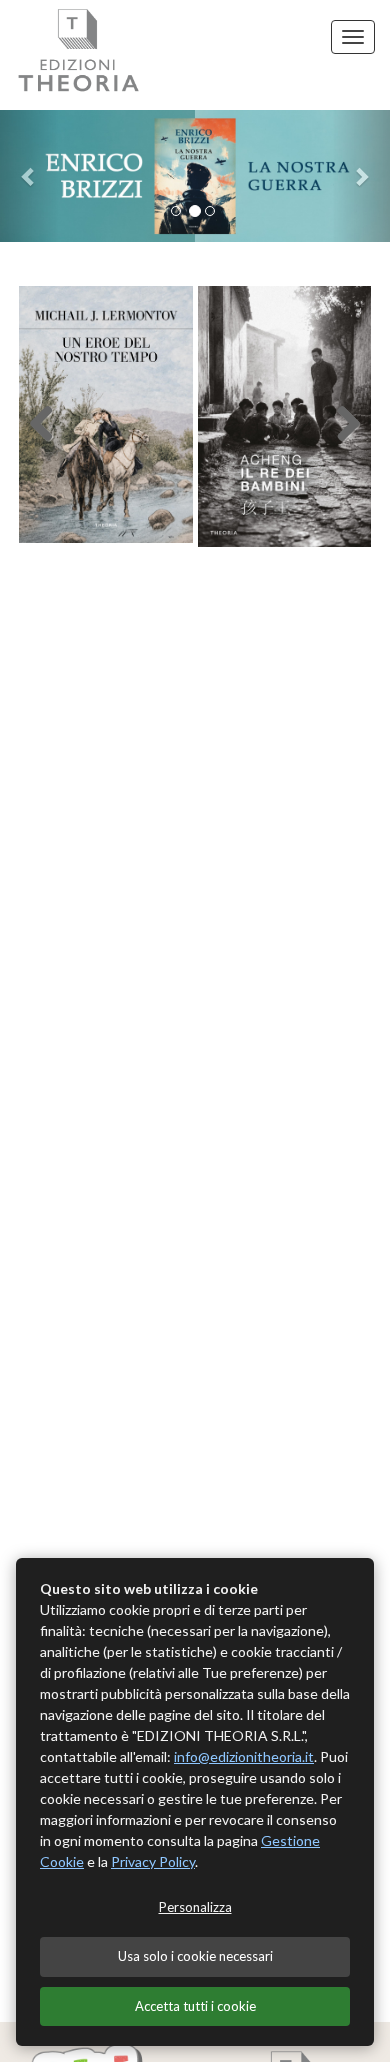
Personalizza (195, 1907)
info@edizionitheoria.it (244, 1756)
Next (336, 422)
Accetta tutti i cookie (195, 2006)
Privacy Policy (153, 1861)
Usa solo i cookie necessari (195, 1956)
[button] (29, 176)
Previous (54, 422)
